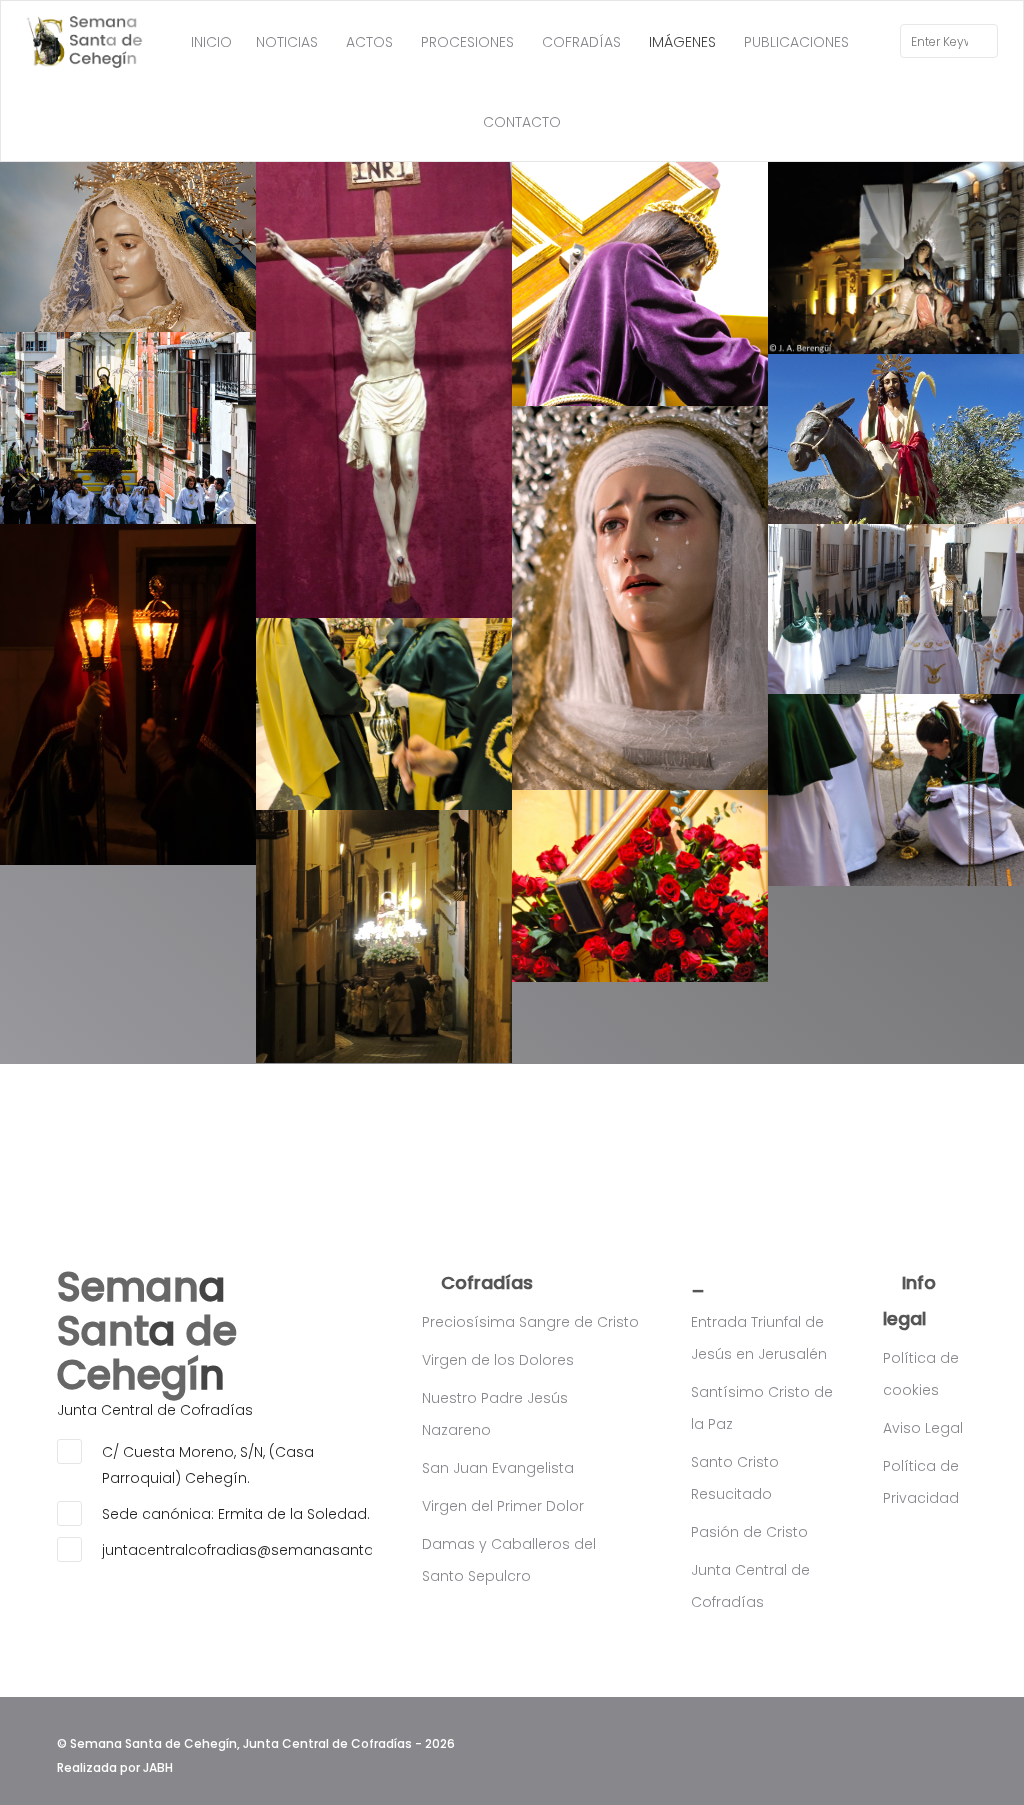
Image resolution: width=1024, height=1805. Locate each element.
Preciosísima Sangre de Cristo (530, 1322)
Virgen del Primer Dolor (503, 1506)
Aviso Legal (923, 1428)
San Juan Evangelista (498, 1468)
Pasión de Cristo (749, 1532)
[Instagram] (956, 1739)
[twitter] (927, 1739)
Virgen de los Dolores (498, 1360)
